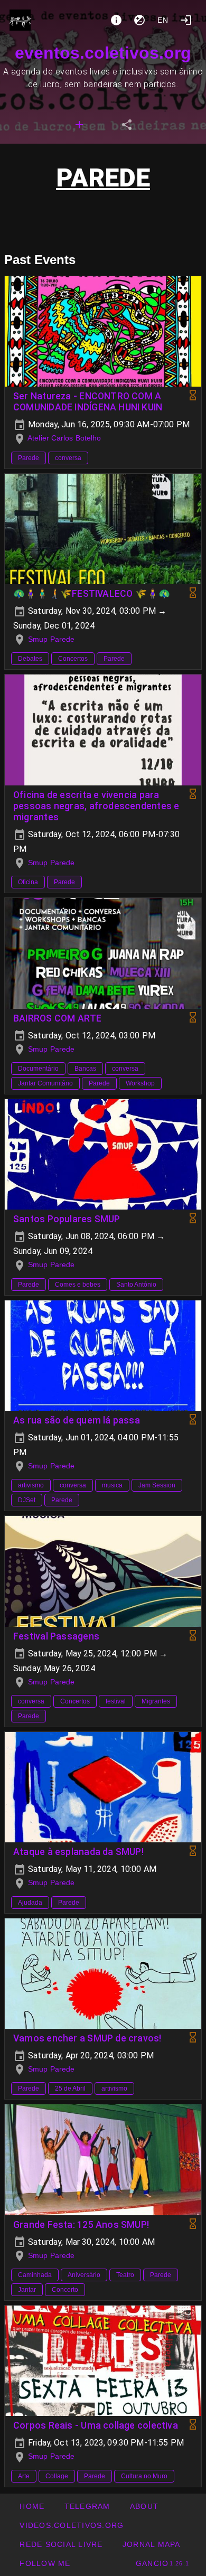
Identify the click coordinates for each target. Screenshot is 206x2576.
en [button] (163, 20)
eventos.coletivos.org (103, 53)
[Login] (186, 20)
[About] (116, 20)
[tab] (79, 125)
